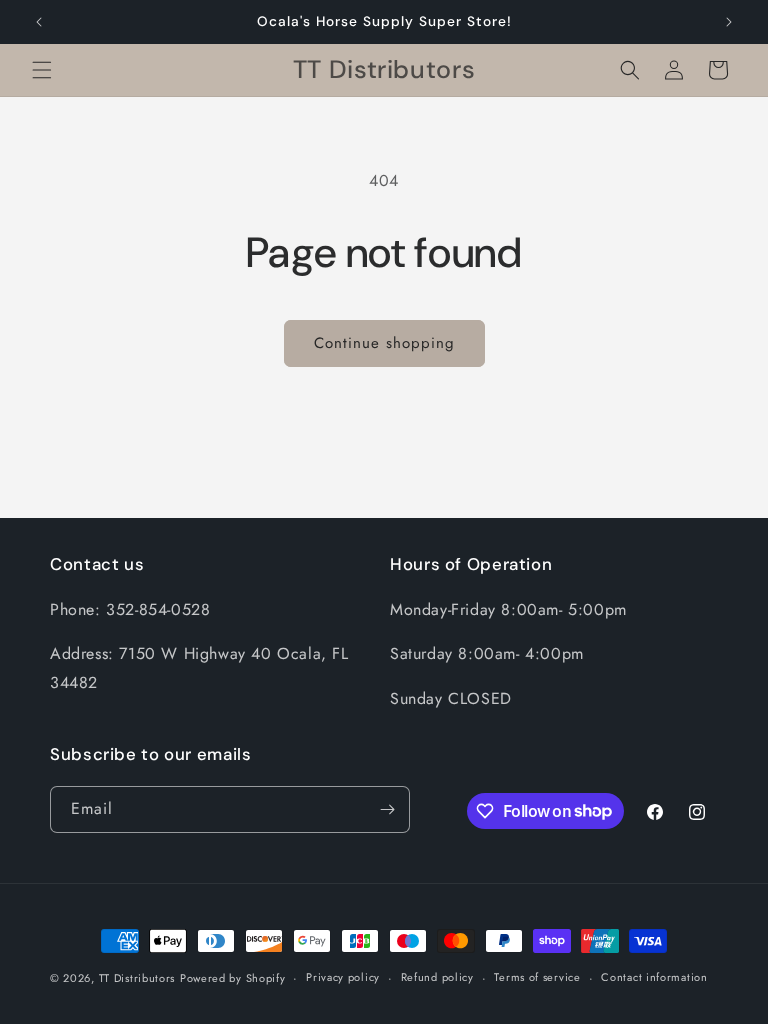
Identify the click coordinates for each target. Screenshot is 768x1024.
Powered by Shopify (233, 978)
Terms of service (537, 977)
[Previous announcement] (39, 22)
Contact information (654, 977)
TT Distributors (137, 978)
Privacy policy (343, 977)
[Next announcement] (729, 22)
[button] (42, 70)
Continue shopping (384, 343)
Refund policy (437, 977)
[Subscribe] (387, 809)
